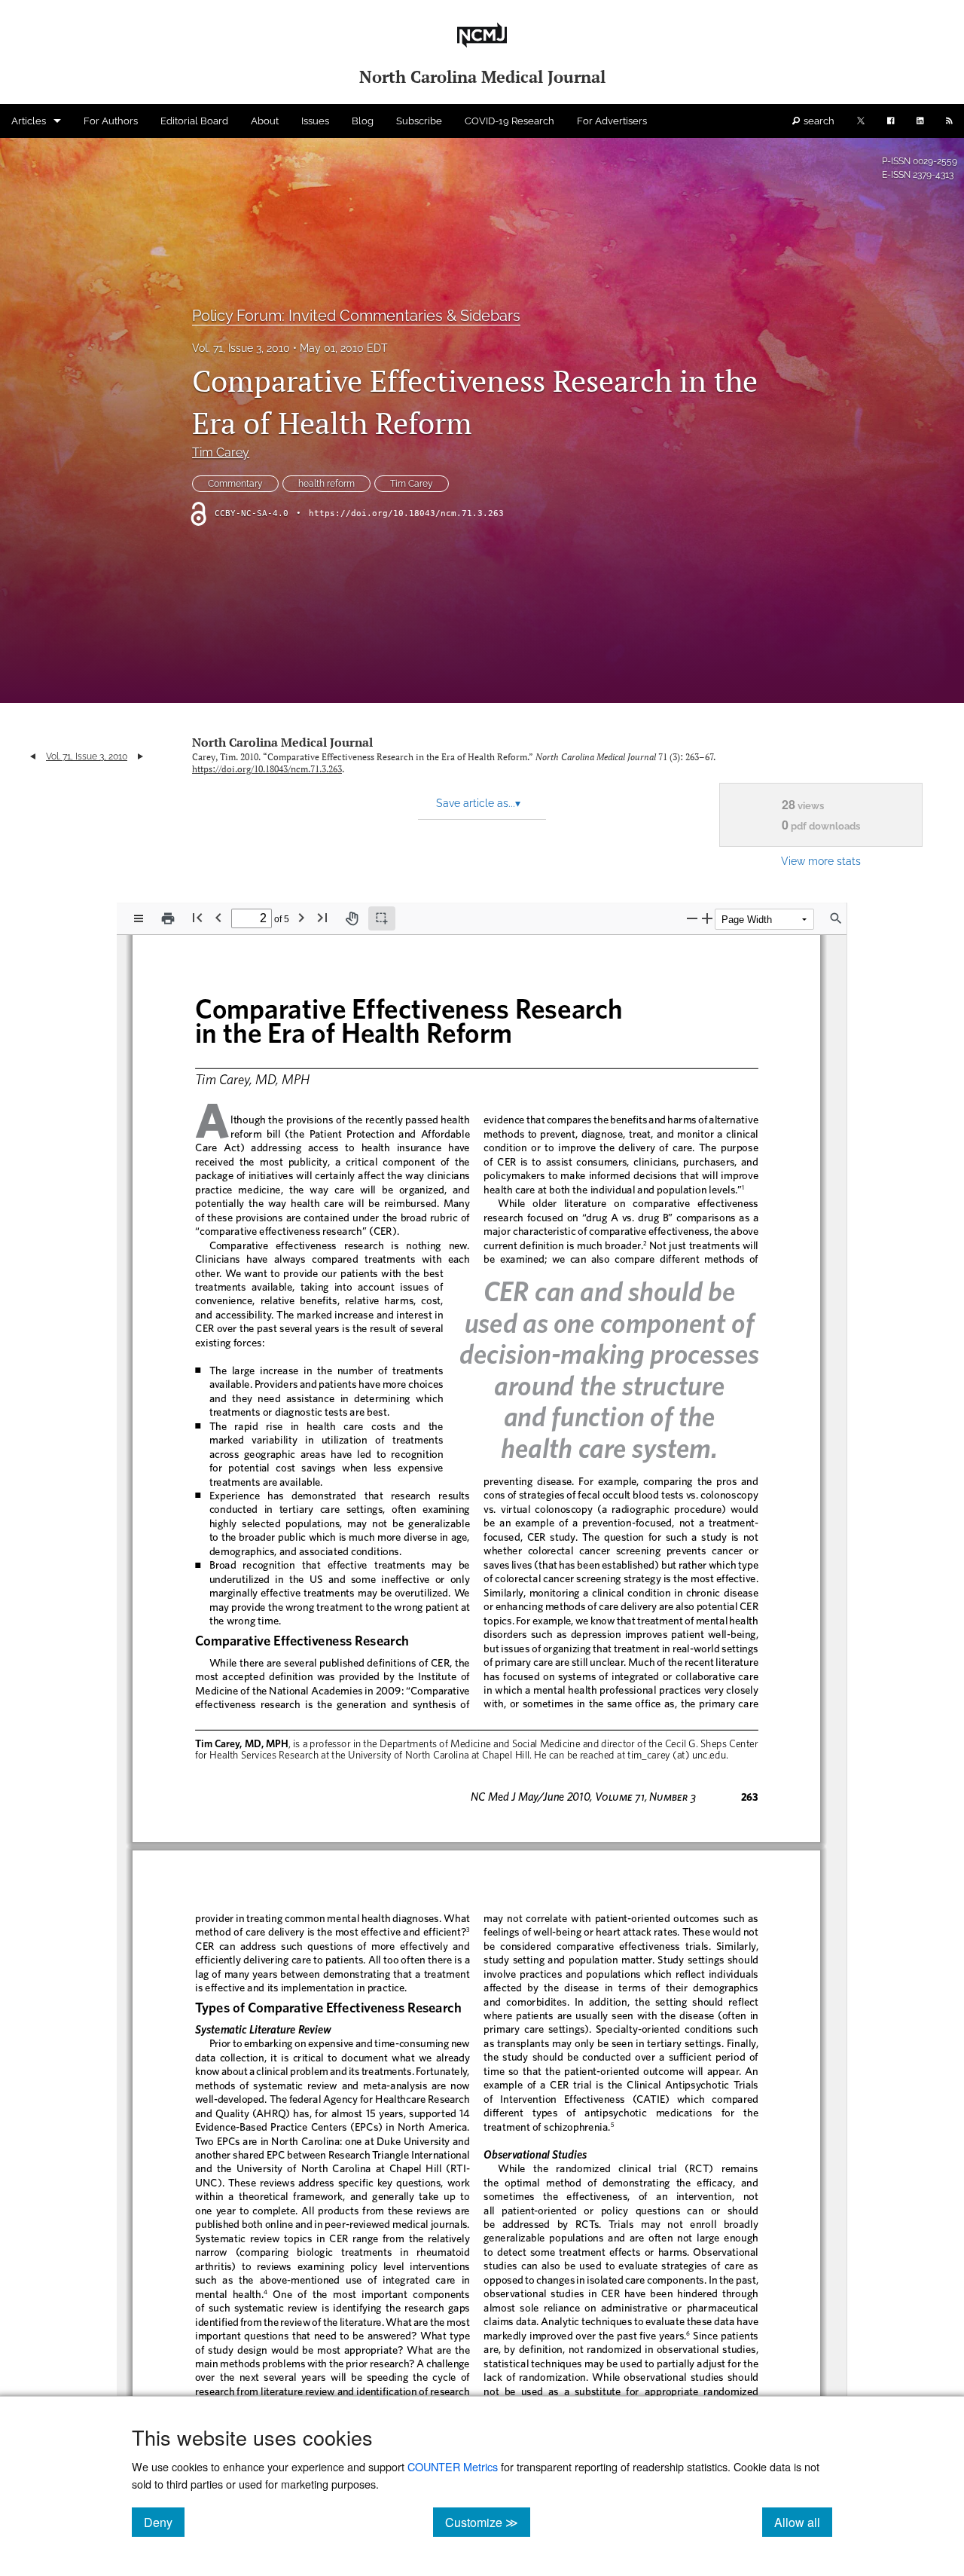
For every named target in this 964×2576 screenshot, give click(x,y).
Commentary (235, 484)
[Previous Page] (218, 917)
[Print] (168, 918)
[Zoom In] (707, 918)
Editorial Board (194, 121)
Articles (29, 121)
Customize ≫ (488, 2522)
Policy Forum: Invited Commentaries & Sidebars (356, 316)
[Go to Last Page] (322, 917)
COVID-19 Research (509, 121)
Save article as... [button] (478, 803)
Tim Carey (221, 452)
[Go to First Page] (197, 917)
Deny (164, 2522)
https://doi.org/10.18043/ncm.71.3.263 (406, 513)
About (265, 121)
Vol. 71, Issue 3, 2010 (241, 348)
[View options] (139, 918)
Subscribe (419, 121)
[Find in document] (836, 918)
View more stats (821, 861)
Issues (315, 121)
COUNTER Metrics (453, 2466)
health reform (326, 484)
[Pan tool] (352, 918)
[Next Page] (301, 917)
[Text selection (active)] (382, 918)
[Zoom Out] (692, 918)
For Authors (111, 121)
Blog (363, 121)
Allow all (803, 2522)
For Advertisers (612, 121)
